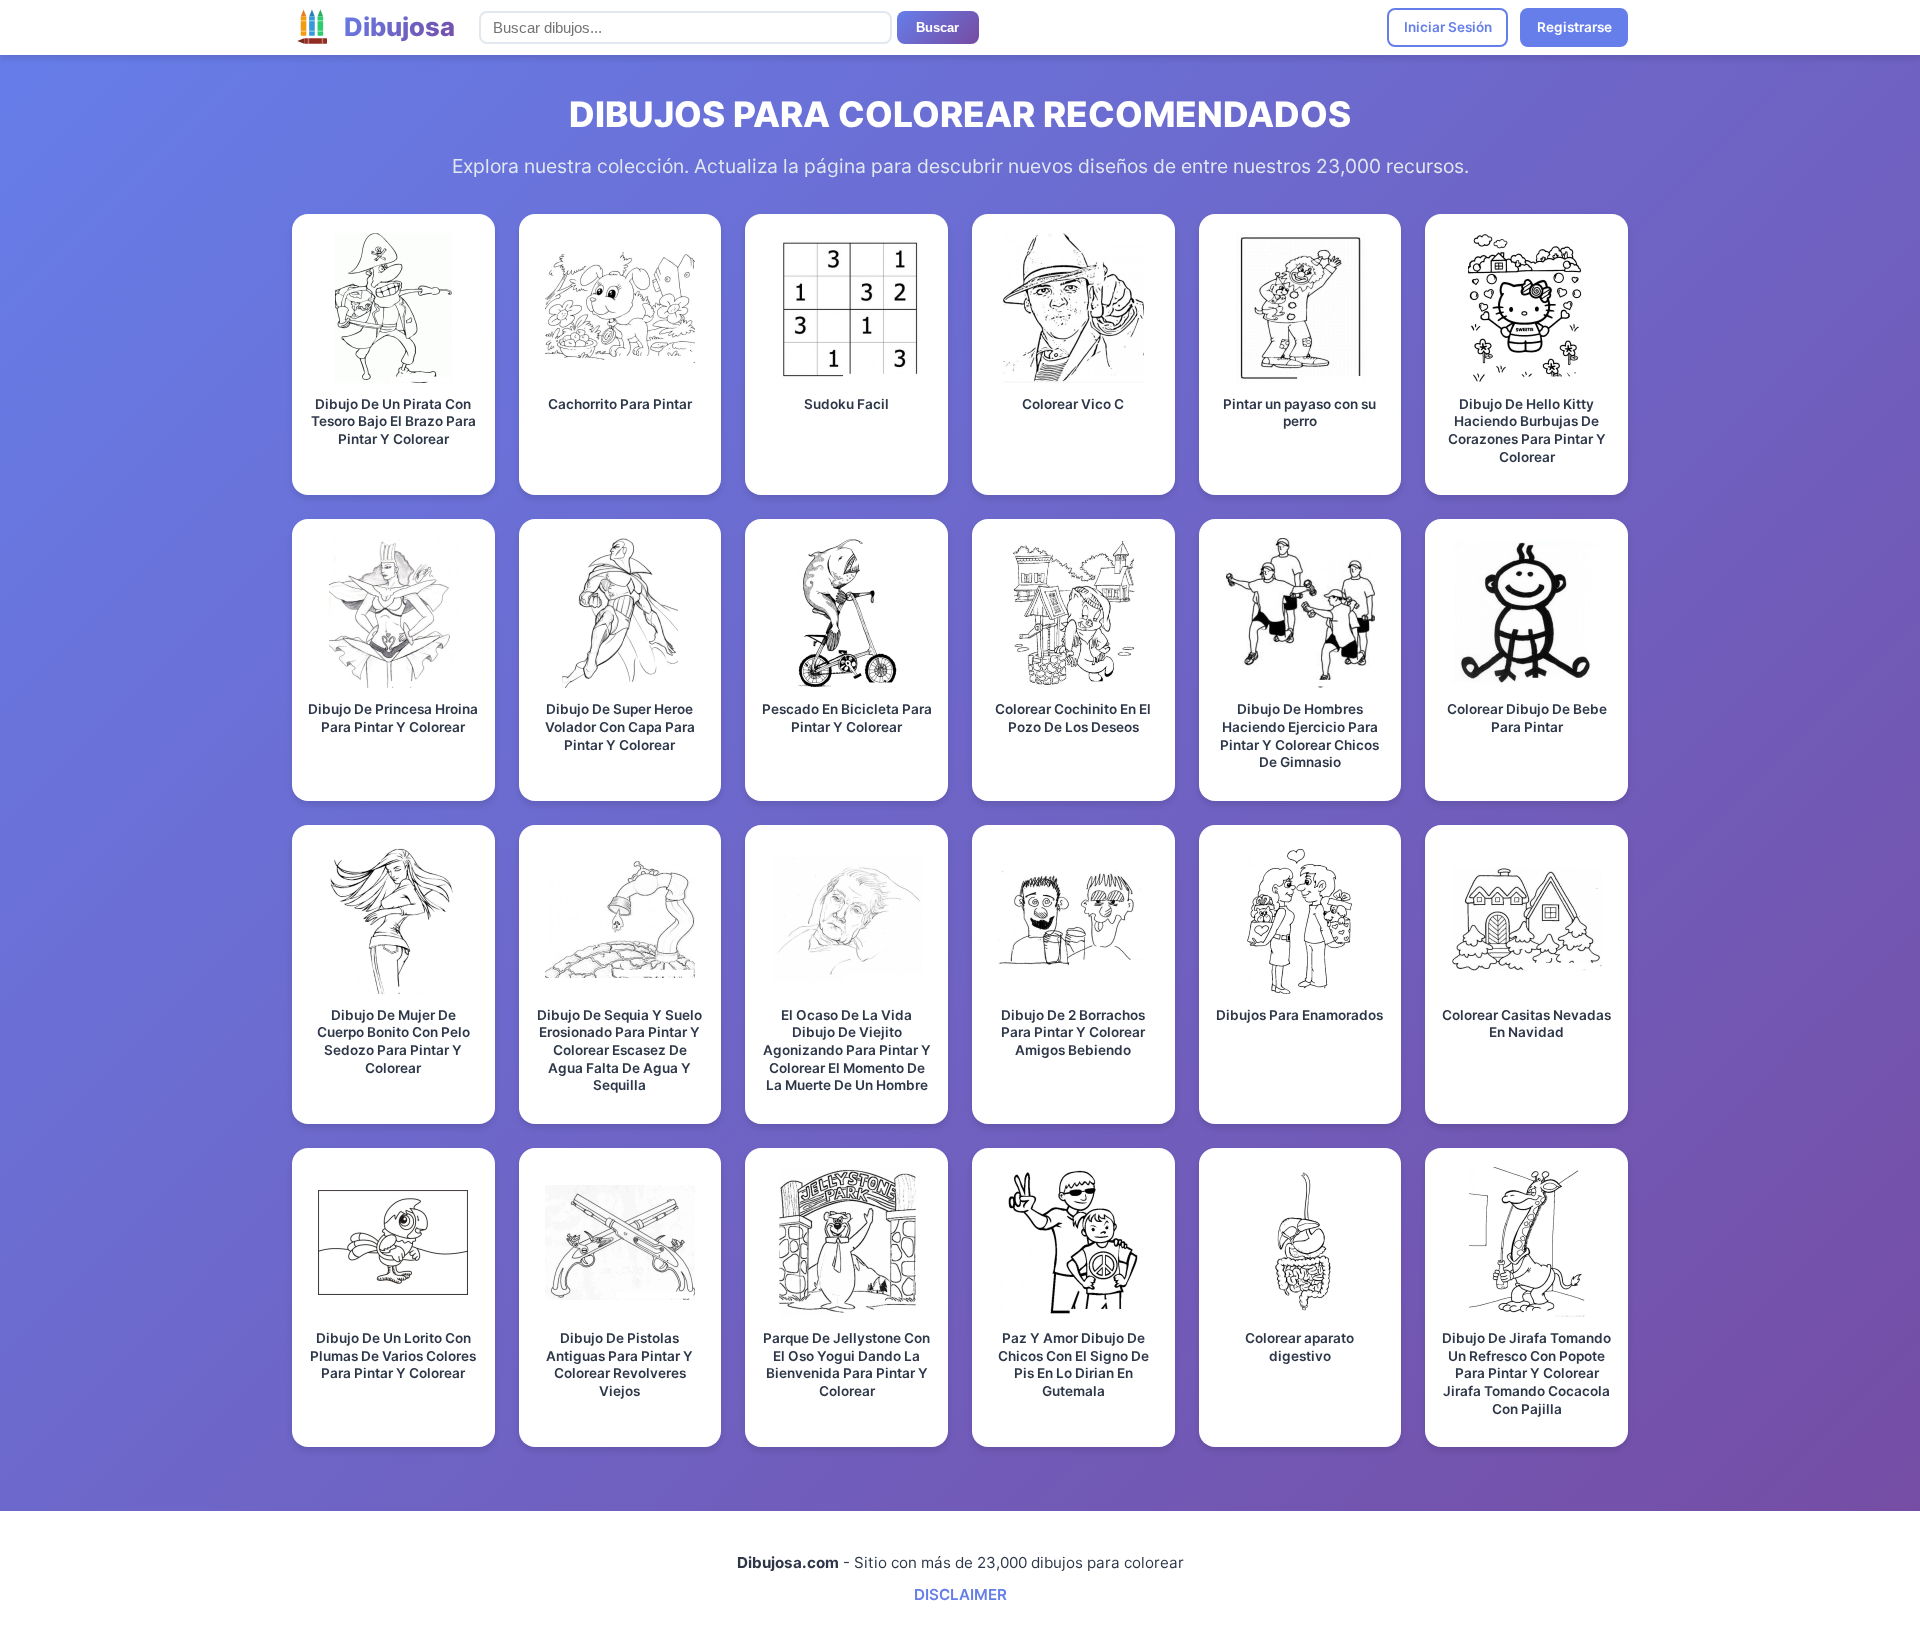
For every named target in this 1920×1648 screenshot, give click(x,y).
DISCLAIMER (960, 1594)
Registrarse (1574, 27)
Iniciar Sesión (1448, 27)
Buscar (937, 27)
